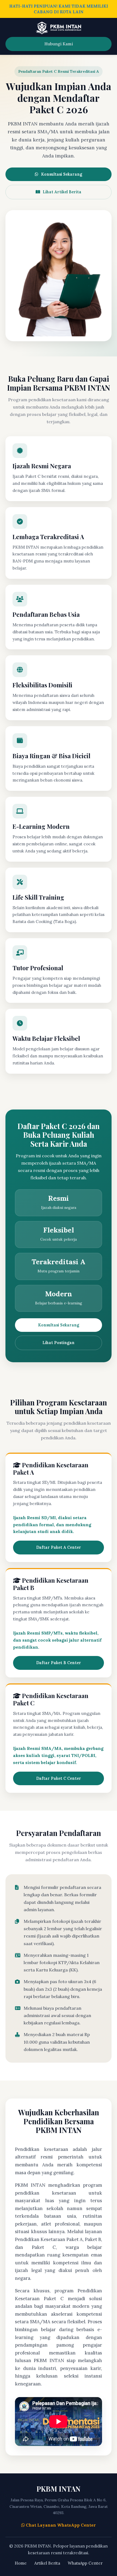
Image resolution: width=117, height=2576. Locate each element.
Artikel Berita (47, 2563)
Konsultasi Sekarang (62, 174)
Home (21, 2563)
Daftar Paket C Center (59, 1778)
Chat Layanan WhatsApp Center (60, 2525)
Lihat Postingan (59, 1343)
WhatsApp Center (85, 2563)
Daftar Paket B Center (59, 1663)
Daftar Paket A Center (59, 1547)
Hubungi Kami (59, 44)
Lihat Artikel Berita (62, 192)
